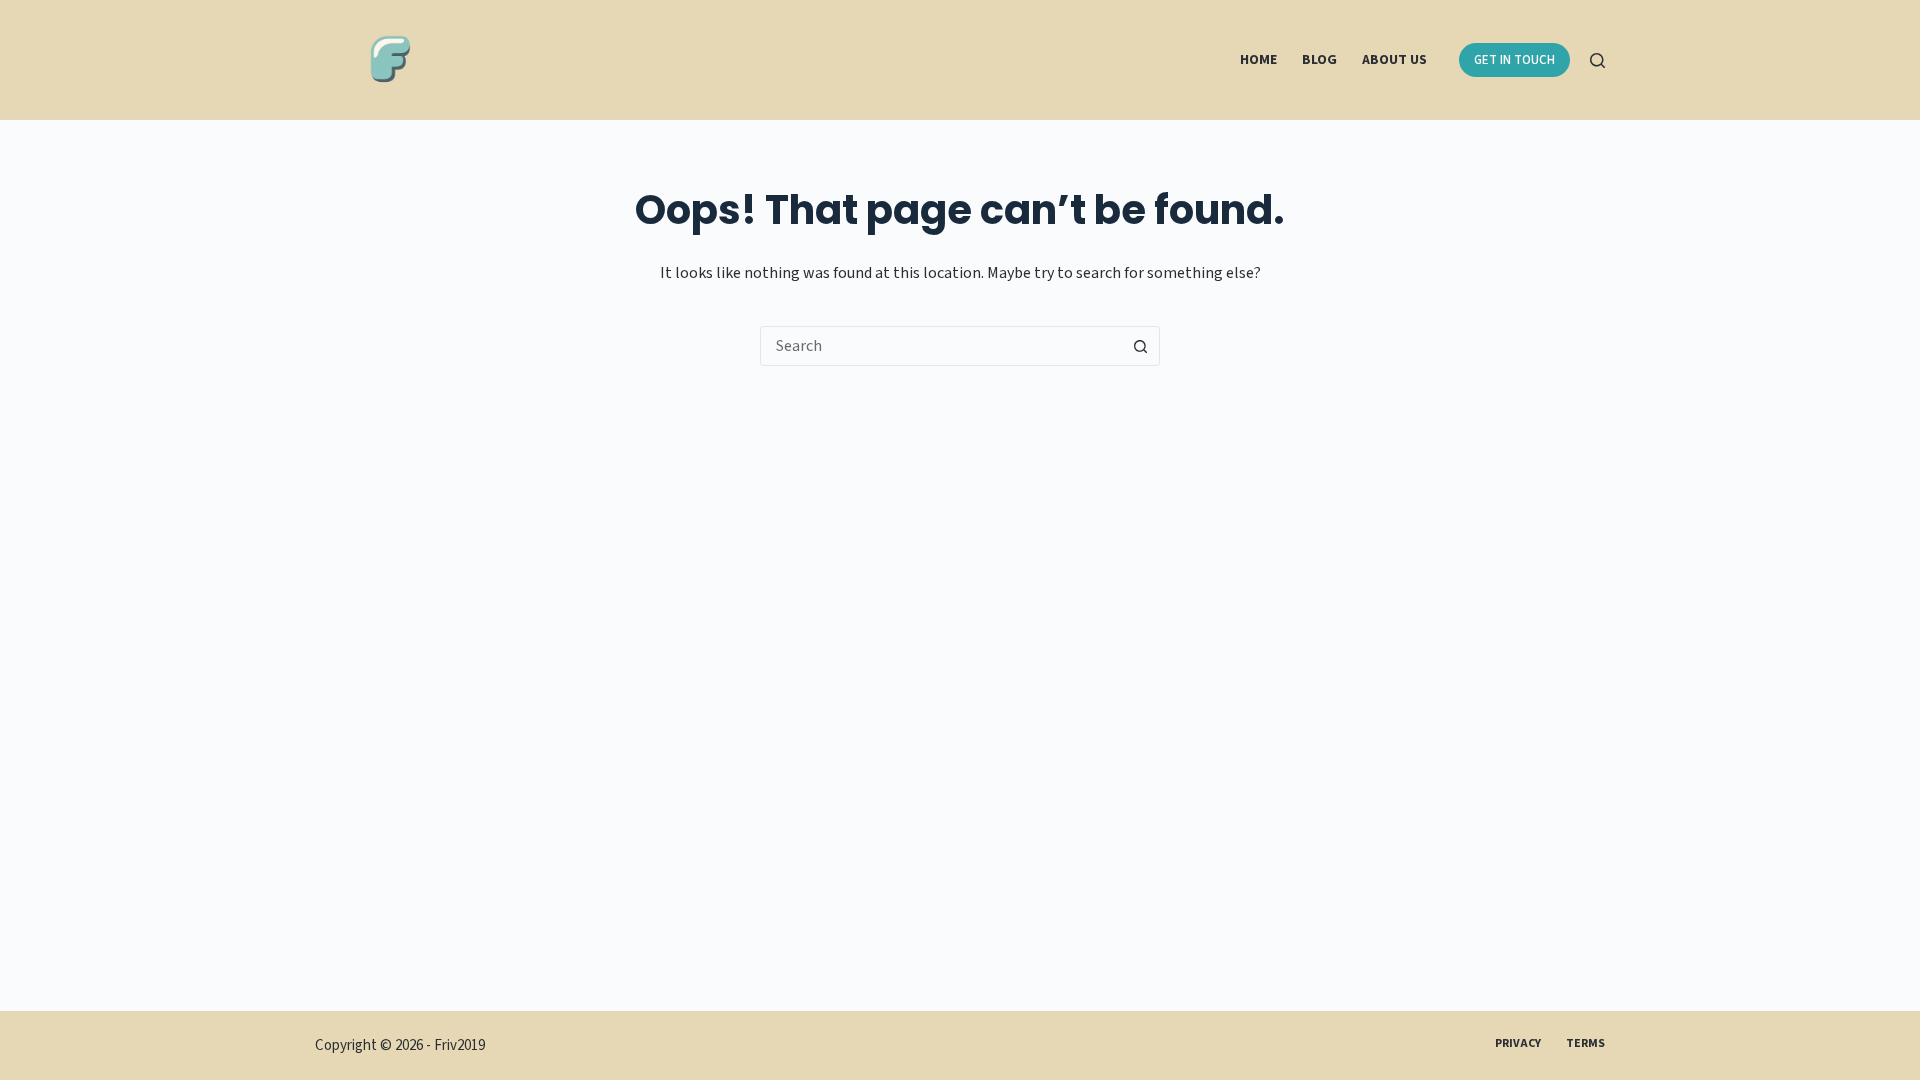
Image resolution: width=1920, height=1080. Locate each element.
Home (1258, 60)
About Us (1394, 60)
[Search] (1597, 60)
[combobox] (941, 346)
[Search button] (1140, 346)
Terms (1585, 1044)
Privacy (1518, 1044)
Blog (1319, 60)
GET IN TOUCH (1514, 60)
